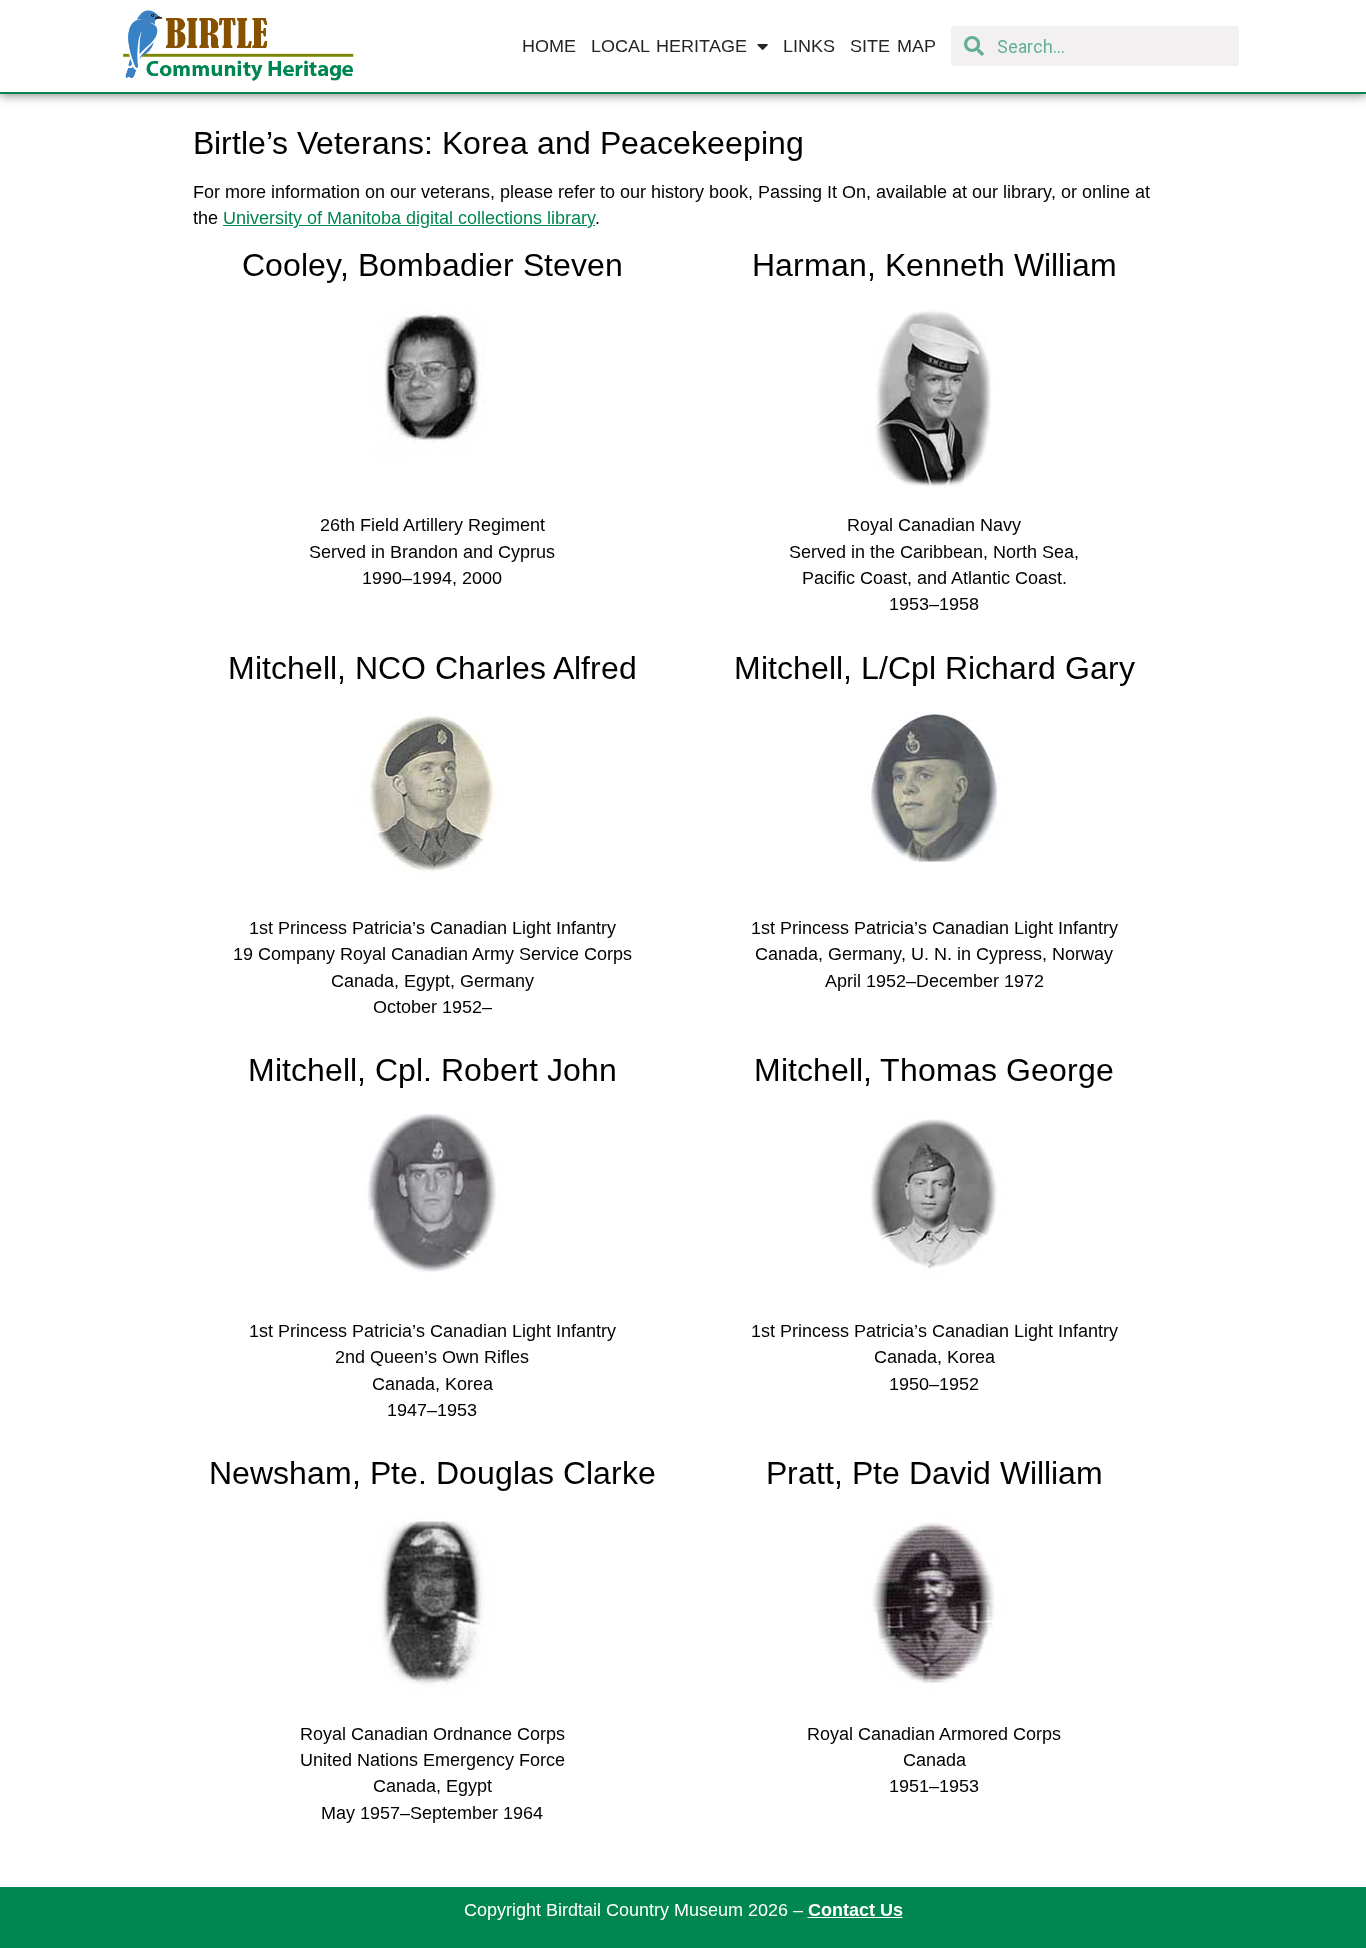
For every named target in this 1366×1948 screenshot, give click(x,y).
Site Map (893, 46)
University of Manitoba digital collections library (409, 218)
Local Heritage (669, 46)
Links (809, 46)
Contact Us (855, 1910)
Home (549, 46)
